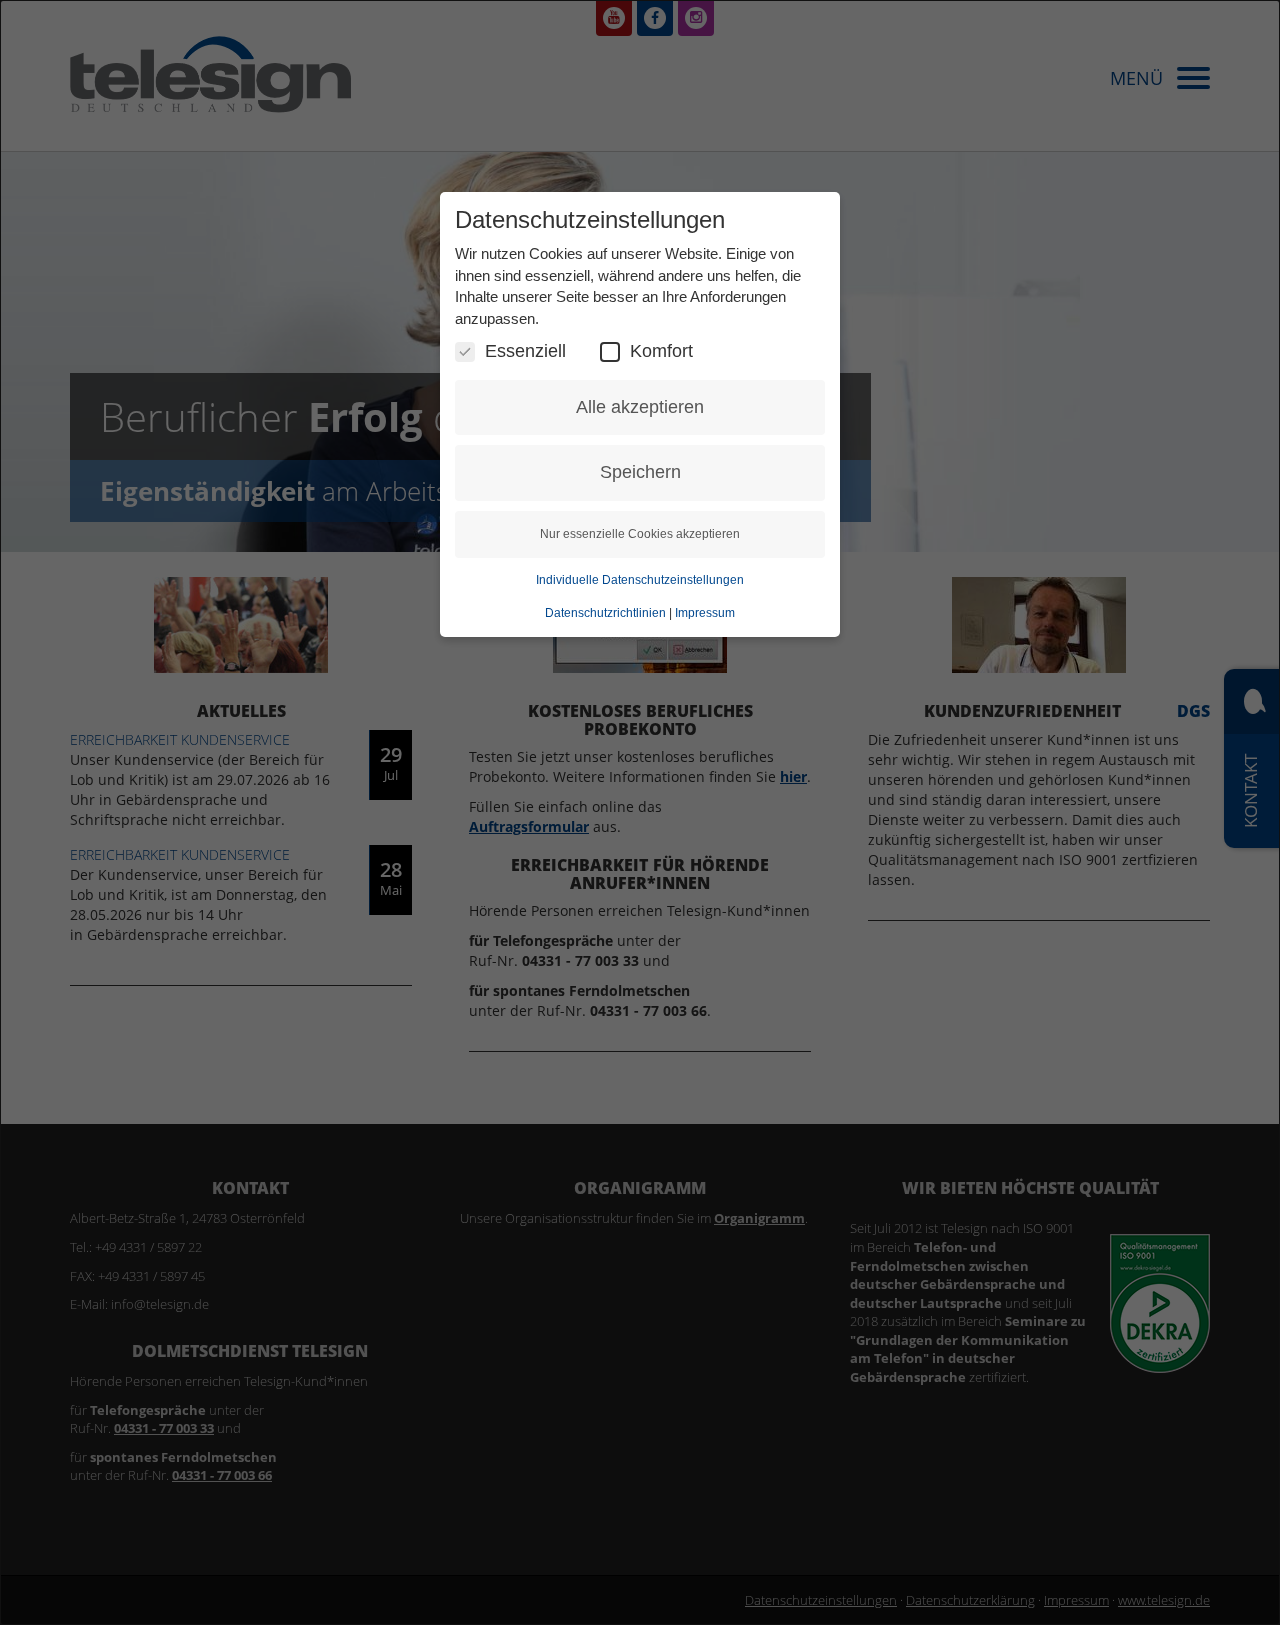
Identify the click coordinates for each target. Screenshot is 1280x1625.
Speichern (640, 472)
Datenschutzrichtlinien (605, 613)
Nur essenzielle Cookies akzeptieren (640, 534)
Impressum (705, 613)
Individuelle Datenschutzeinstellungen (640, 580)
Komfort (661, 351)
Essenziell (525, 351)
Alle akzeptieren (640, 407)
